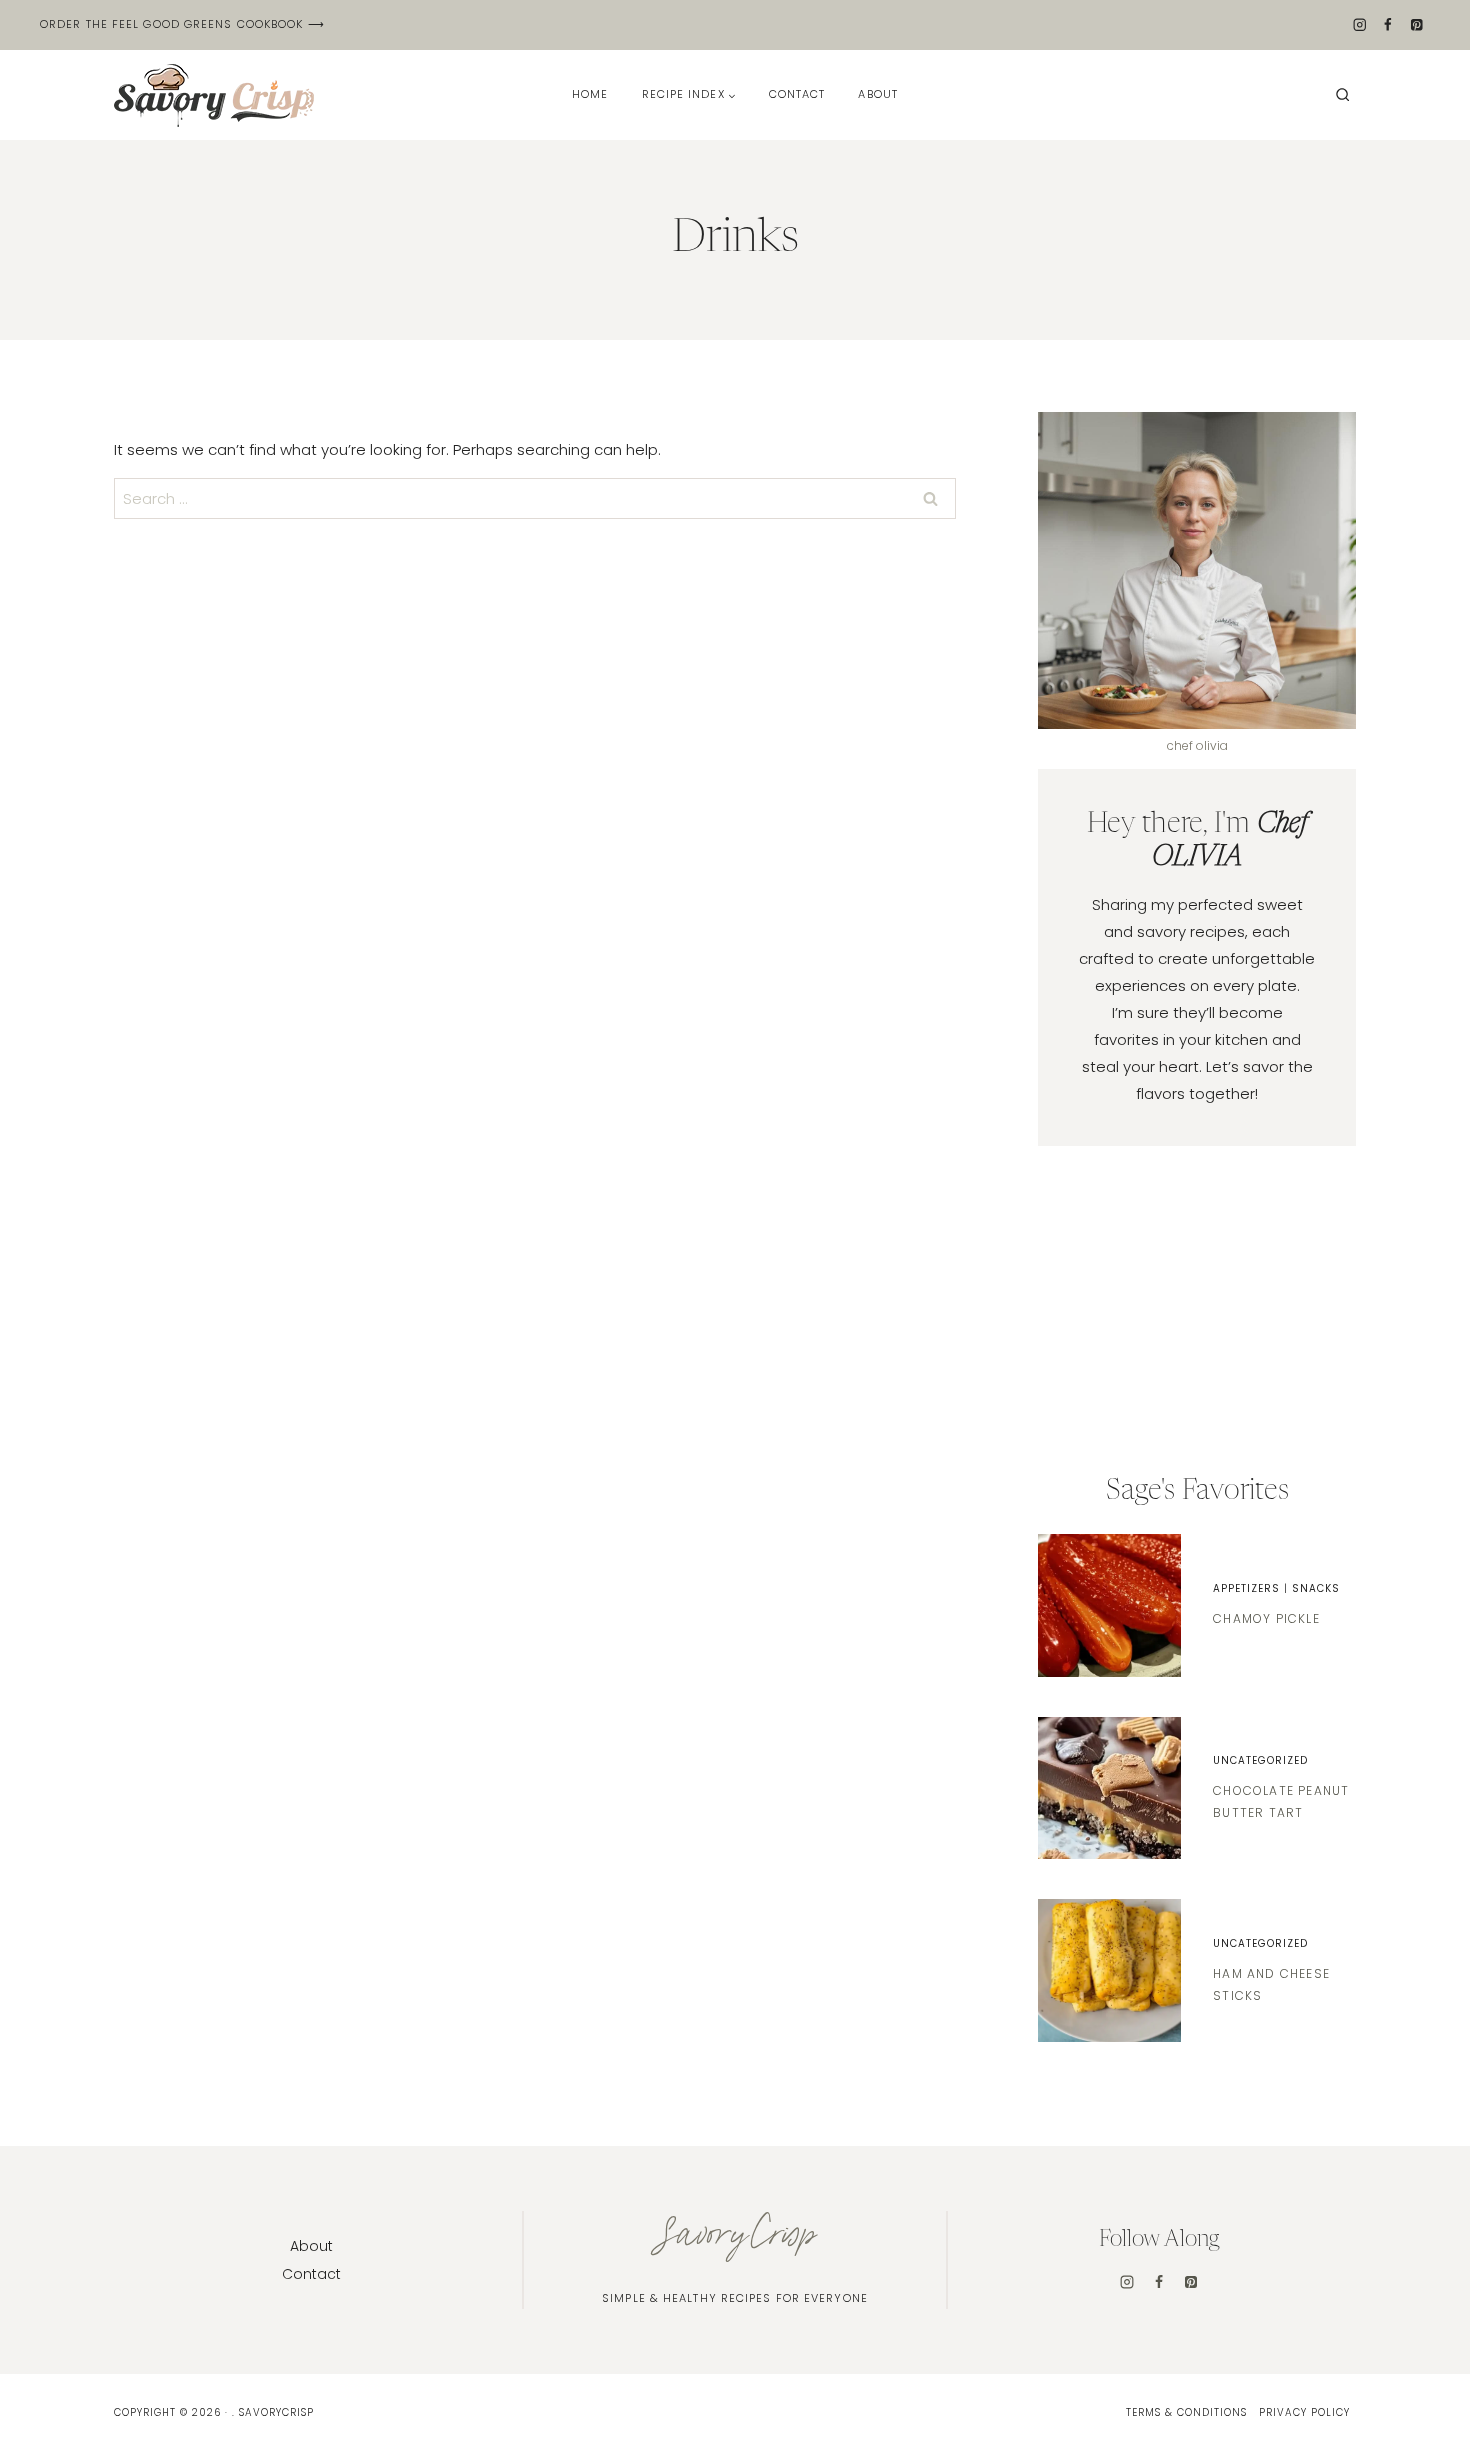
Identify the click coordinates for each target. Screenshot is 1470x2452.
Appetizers (1246, 1588)
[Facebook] (1388, 25)
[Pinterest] (1416, 25)
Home (590, 94)
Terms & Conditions (1186, 2412)
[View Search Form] (1343, 95)
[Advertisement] (1197, 1311)
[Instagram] (1359, 25)
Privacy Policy (1304, 2412)
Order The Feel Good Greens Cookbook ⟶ (182, 24)
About (878, 94)
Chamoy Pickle (1266, 1618)
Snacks (1316, 1588)
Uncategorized (1260, 1760)
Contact (797, 94)
